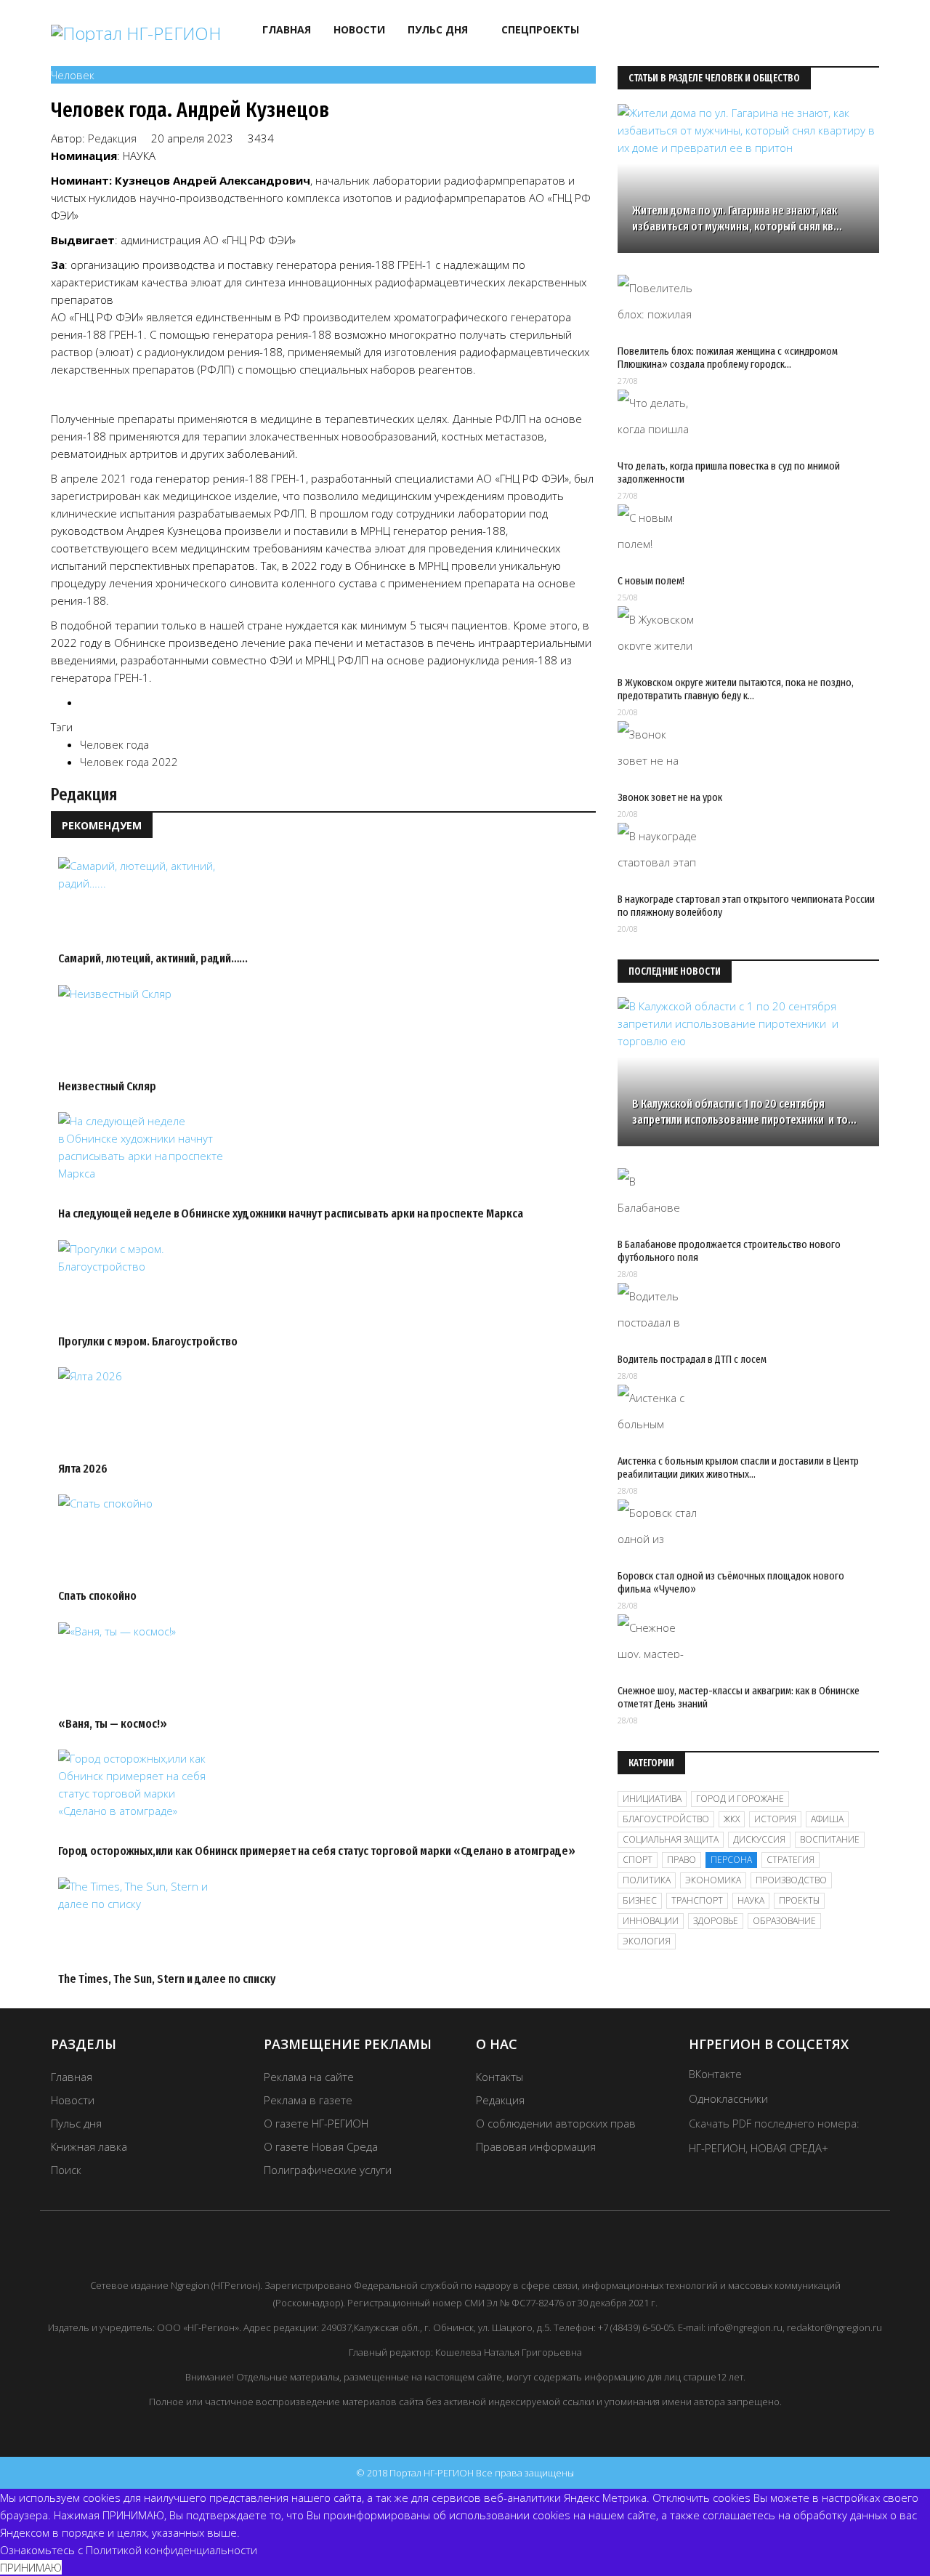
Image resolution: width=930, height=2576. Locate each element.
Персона (731, 1860)
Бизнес (640, 1900)
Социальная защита (671, 1839)
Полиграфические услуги (328, 2170)
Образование (784, 1921)
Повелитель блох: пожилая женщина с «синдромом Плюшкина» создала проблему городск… (728, 358)
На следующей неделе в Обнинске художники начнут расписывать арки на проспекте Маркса (291, 1213)
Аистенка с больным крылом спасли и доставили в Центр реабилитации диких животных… (738, 1468)
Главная (287, 29)
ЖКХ (732, 1819)
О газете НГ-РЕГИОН (316, 2123)
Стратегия (790, 1860)
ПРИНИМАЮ (31, 2567)
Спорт (638, 1860)
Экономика (713, 1880)
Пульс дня (438, 29)
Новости (359, 29)
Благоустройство (666, 1819)
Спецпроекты (540, 29)
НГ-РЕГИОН (717, 2148)
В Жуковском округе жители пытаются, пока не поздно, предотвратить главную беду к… (736, 689)
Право (682, 1860)
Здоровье (716, 1921)
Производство (791, 1880)
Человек (73, 75)
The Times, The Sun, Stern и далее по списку (167, 1979)
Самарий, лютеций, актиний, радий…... (153, 958)
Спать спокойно (97, 1596)
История (775, 1819)
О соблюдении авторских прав (556, 2123)
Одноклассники (728, 2098)
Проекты (799, 1900)
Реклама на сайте (309, 2077)
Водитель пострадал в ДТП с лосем (692, 1359)
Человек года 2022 (129, 762)
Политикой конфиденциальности (171, 2550)
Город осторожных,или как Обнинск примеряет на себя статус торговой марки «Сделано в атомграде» (317, 1851)
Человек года (114, 744)
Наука (751, 1900)
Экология (647, 1941)
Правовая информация (536, 2146)
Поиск (66, 2170)
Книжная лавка (89, 2146)
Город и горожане (740, 1799)
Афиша (827, 1819)
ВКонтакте (715, 2074)
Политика (647, 1880)
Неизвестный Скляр (107, 1086)
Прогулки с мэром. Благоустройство (148, 1341)
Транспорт (697, 1900)
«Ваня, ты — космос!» (113, 1724)
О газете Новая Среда (321, 2146)
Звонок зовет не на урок (670, 797)
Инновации (651, 1921)
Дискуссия (759, 1839)
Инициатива (652, 1799)
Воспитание (830, 1839)
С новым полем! (651, 581)
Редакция (112, 138)
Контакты (500, 2077)
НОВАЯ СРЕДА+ (789, 2148)
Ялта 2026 (83, 1469)
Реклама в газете (308, 2100)
